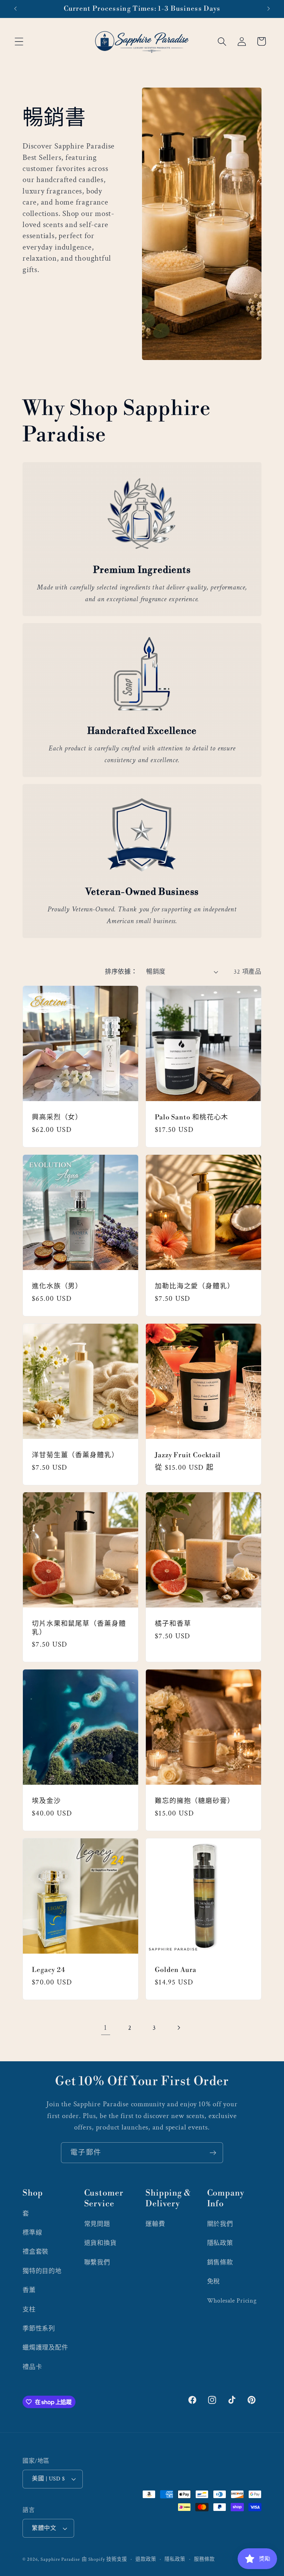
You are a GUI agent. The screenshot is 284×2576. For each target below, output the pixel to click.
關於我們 (220, 2224)
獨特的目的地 (42, 2271)
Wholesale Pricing (232, 2301)
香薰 (29, 2290)
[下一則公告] (269, 9)
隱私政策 (220, 2243)
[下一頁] (179, 2028)
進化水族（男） (57, 1286)
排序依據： (121, 972)
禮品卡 (32, 2367)
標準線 (32, 2233)
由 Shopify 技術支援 (104, 2559)
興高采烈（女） (57, 1117)
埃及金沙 (46, 1801)
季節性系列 (39, 2329)
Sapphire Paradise (60, 2559)
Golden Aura (176, 1970)
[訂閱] (213, 2153)
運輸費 (155, 2224)
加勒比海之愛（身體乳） (195, 1286)
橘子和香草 (173, 1624)
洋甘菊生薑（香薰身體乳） (75, 1455)
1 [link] (105, 2028)
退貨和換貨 (100, 2243)
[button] (19, 41)
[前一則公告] (15, 9)
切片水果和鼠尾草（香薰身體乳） (79, 1628)
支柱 (29, 2310)
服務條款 (204, 2559)
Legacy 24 (49, 1970)
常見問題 (97, 2224)
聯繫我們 (97, 2263)
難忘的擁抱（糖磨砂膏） (195, 1801)
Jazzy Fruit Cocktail (188, 1455)
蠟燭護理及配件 (45, 2348)
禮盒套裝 (35, 2252)
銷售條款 (220, 2263)
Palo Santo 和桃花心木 (192, 1117)
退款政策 (146, 2559)
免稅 (214, 2282)
